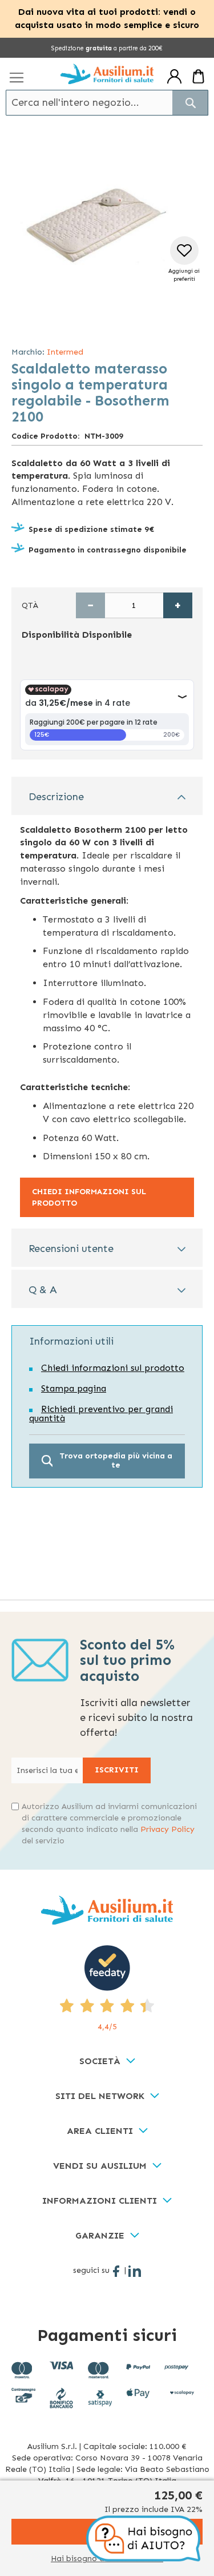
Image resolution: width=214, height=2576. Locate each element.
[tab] (107, 796)
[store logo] (107, 74)
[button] (184, 260)
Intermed (65, 352)
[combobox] (107, 103)
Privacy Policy (167, 1829)
